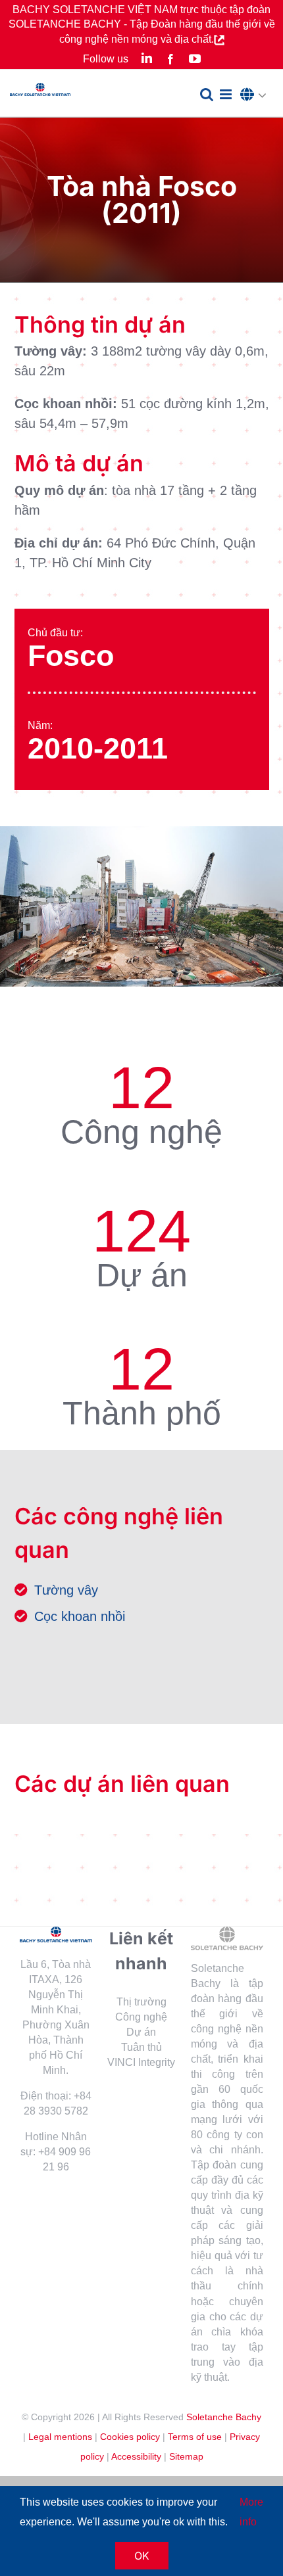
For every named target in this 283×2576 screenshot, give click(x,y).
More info (251, 2512)
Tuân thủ (141, 2047)
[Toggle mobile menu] (227, 94)
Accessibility (136, 2456)
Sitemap (186, 2456)
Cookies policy (130, 2437)
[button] (257, 95)
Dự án (141, 2032)
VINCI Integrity (141, 2062)
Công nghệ (141, 2017)
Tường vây (66, 1590)
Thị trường (141, 2002)
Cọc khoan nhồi (80, 1616)
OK (142, 2556)
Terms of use (195, 2437)
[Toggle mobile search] (207, 94)
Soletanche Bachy (224, 2417)
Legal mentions (60, 2437)
